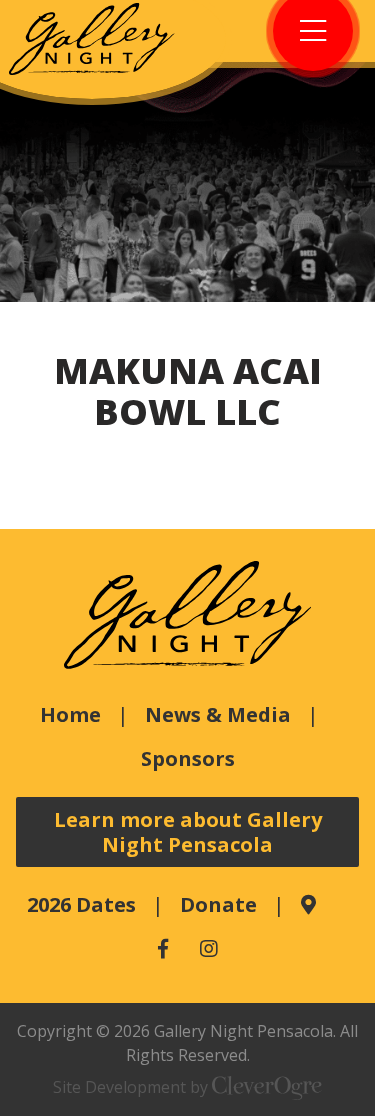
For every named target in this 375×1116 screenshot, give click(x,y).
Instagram (209, 949)
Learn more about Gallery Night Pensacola (188, 832)
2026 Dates (81, 904)
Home (70, 714)
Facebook (163, 949)
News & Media (218, 714)
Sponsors (188, 758)
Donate (218, 904)
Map (308, 905)
